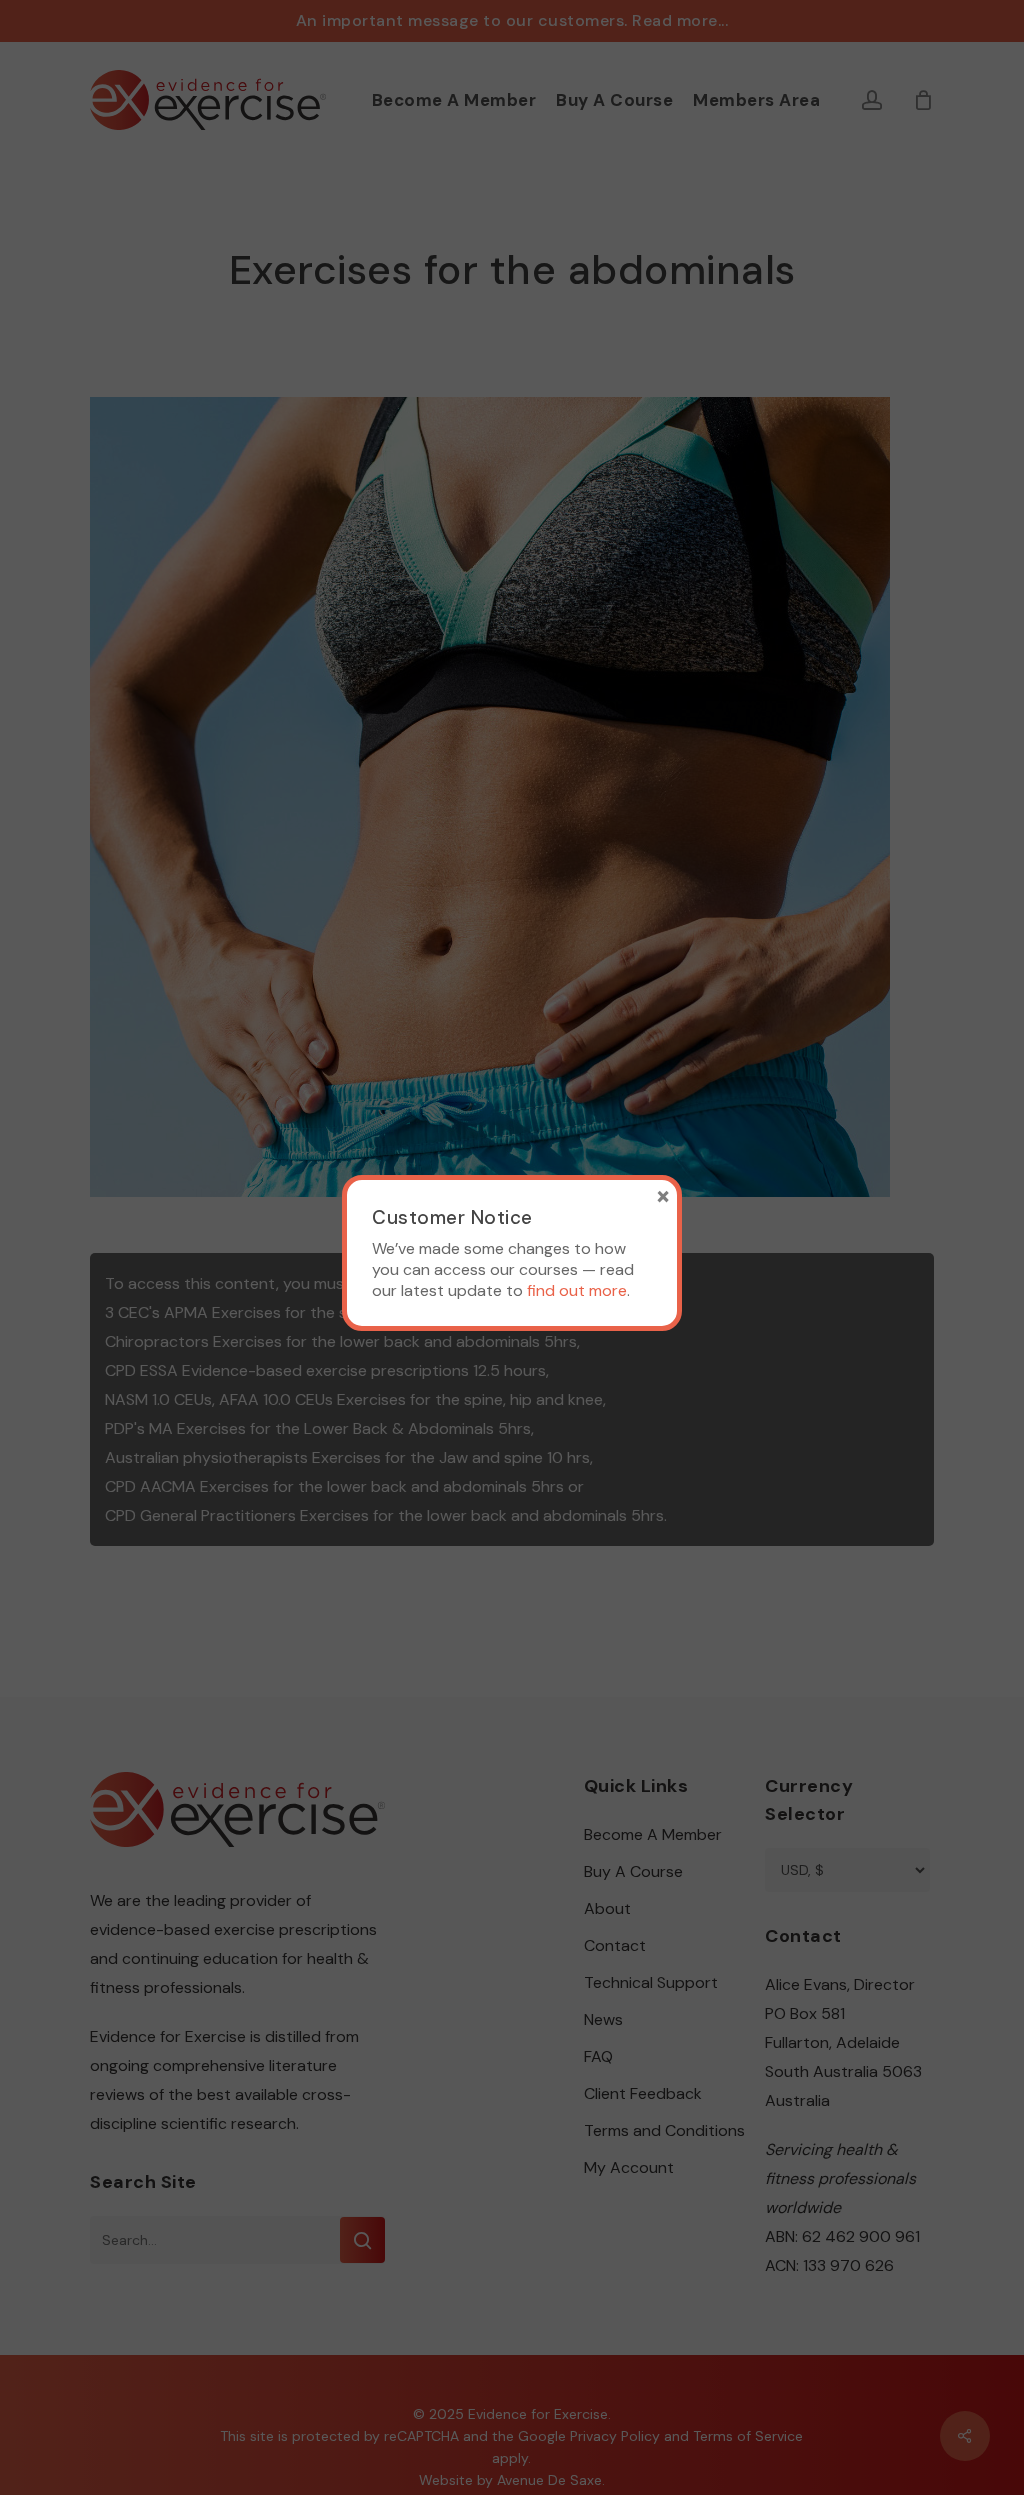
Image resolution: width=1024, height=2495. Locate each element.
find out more (577, 1290)
